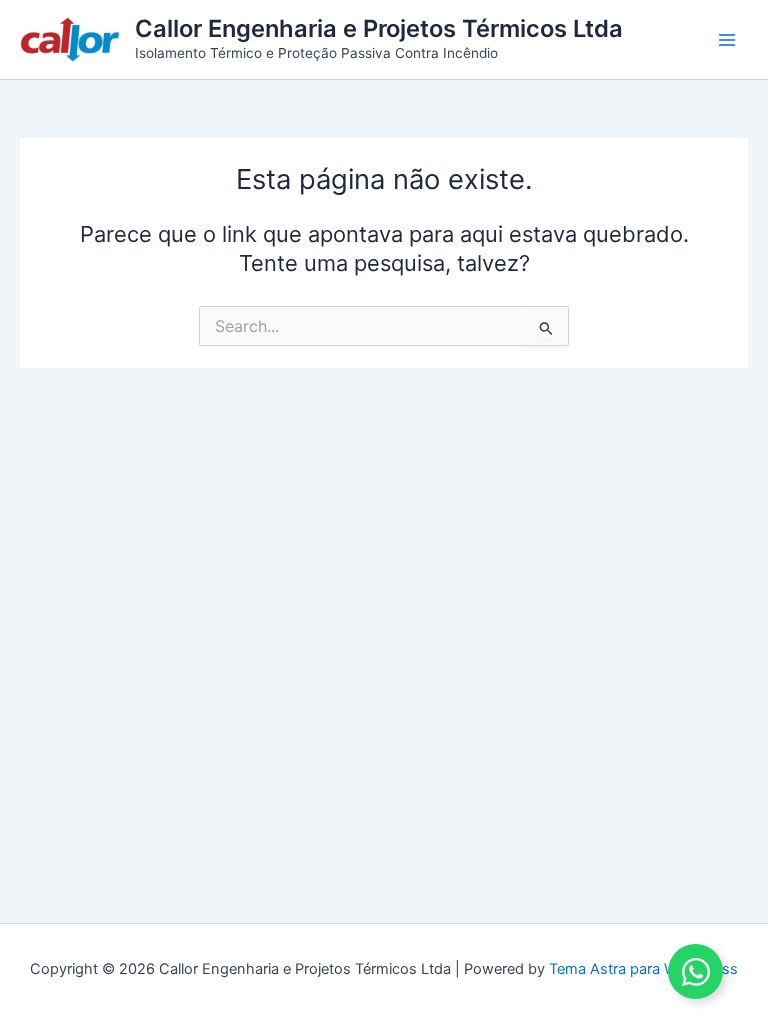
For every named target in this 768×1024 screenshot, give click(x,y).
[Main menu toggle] (727, 40)
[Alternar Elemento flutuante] (695, 971)
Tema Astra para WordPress (643, 969)
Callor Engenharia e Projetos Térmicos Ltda (379, 28)
